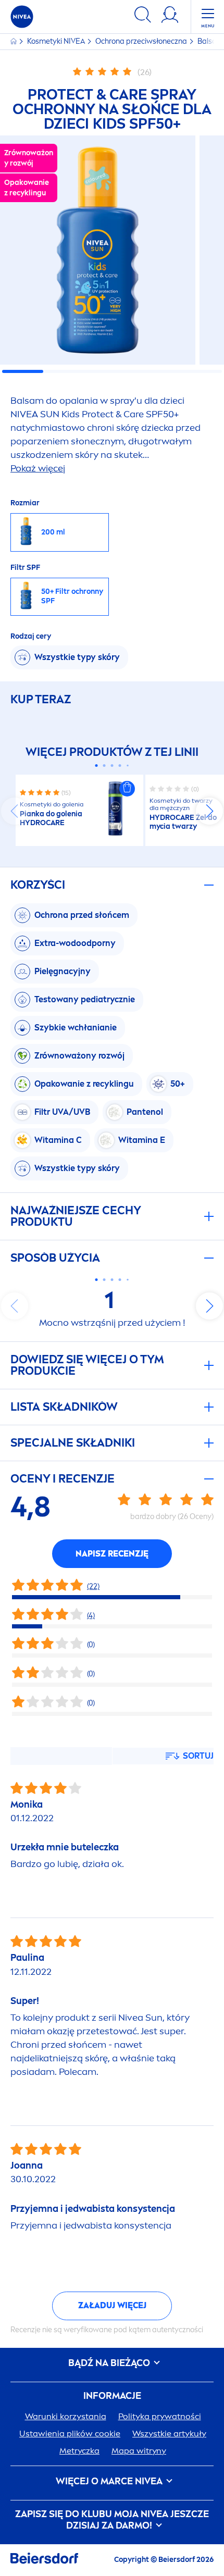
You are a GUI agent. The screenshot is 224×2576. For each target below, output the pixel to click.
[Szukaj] (143, 16)
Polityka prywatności (160, 2416)
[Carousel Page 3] (112, 766)
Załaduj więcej (112, 2305)
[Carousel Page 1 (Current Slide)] (97, 766)
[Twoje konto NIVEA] (170, 16)
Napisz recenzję (112, 1554)
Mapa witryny (139, 2451)
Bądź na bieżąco (110, 2363)
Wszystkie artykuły (169, 2434)
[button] (127, 789)
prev (15, 811)
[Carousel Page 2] (104, 766)
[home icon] (14, 41)
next (209, 811)
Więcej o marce (109, 2481)
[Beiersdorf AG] (44, 2560)
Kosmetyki (56, 41)
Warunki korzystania (66, 2416)
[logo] (22, 17)
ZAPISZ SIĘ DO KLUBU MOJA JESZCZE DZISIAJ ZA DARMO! (112, 2520)
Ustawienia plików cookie (70, 2434)
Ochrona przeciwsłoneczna (142, 41)
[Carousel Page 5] (128, 766)
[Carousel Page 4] (120, 766)
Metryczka (79, 2451)
